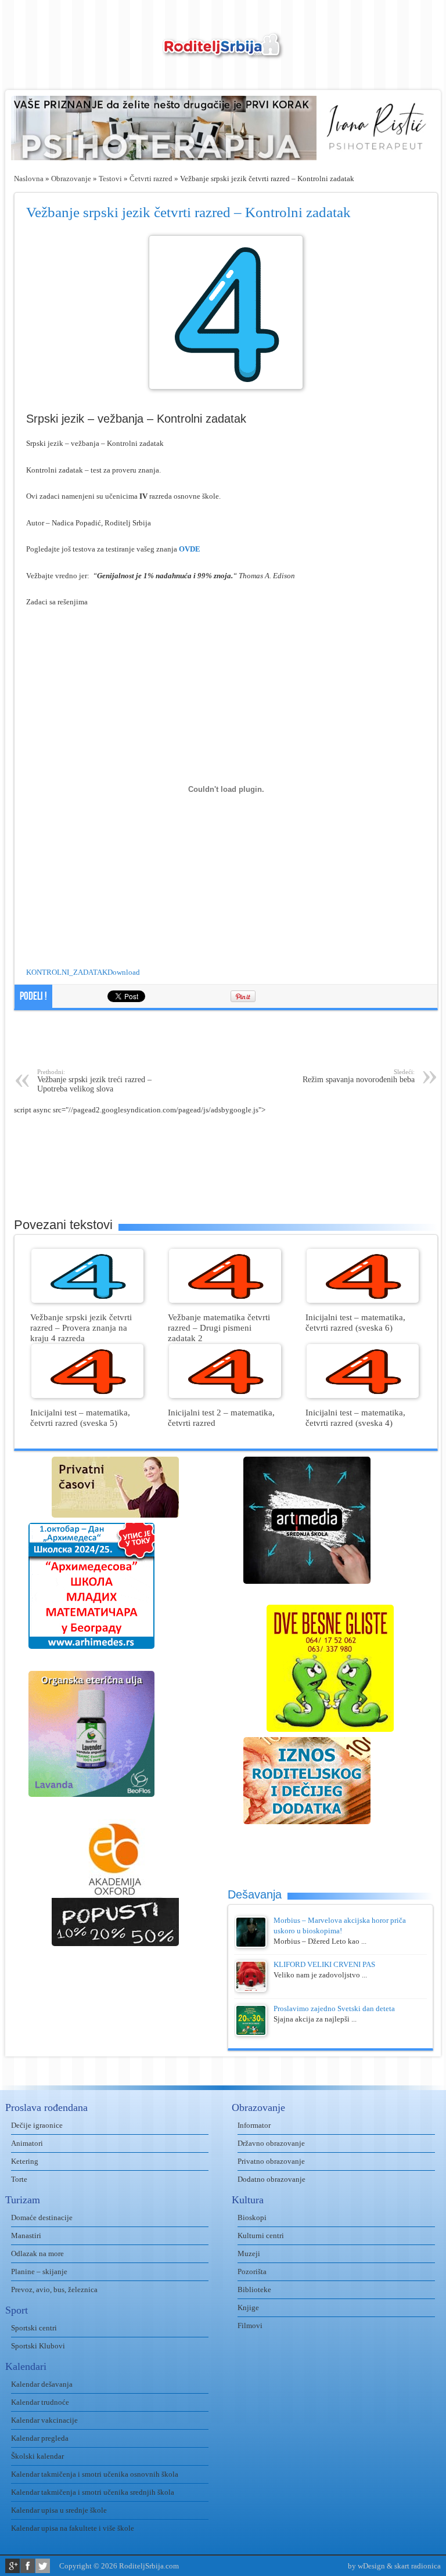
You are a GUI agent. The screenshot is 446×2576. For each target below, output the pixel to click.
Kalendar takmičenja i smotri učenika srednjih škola (93, 2492)
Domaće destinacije (42, 2217)
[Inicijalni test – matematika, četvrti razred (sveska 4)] (363, 1395)
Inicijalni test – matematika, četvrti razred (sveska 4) (355, 1417)
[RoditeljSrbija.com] (223, 53)
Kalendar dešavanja (42, 2384)
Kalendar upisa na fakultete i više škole (73, 2528)
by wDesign (366, 2566)
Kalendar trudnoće (40, 2402)
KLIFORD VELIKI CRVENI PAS (324, 1964)
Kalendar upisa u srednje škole (59, 2510)
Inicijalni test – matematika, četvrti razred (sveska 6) (355, 1322)
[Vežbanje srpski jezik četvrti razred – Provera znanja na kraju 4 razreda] (87, 1300)
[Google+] (12, 2566)
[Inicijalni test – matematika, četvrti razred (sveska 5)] (87, 1395)
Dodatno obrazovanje (271, 2179)
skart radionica (418, 2566)
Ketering (25, 2161)
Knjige (248, 2307)
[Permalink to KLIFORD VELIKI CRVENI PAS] (251, 1989)
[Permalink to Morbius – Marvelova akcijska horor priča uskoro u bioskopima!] (251, 1945)
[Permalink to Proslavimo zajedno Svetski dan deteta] (251, 2033)
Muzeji (249, 2253)
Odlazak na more (37, 2253)
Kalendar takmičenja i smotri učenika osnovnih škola (95, 2474)
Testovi (110, 179)
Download (124, 972)
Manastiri (26, 2235)
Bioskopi (252, 2217)
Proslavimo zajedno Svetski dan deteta (334, 2008)
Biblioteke (254, 2289)
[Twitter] (43, 2566)
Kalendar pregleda (40, 2438)
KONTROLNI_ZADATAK (67, 972)
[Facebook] (28, 2566)
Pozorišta (252, 2271)
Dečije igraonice (37, 2125)
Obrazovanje (71, 179)
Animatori (27, 2143)
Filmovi (250, 2325)
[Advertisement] (226, 1039)
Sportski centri (34, 2328)
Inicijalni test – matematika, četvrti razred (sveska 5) (80, 1417)
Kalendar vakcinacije (44, 2420)
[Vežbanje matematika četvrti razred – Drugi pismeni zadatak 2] (225, 1300)
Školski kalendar (37, 2456)
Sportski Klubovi (38, 2346)
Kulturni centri (261, 2235)
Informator (254, 2125)
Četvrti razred (151, 179)
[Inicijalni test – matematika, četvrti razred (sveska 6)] (363, 1300)
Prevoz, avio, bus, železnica (54, 2289)
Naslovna (29, 179)
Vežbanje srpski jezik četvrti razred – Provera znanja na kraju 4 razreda (81, 1327)
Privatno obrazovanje (271, 2161)
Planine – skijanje (39, 2271)
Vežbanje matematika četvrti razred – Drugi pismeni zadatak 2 (219, 1327)
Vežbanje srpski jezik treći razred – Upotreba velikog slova (94, 1081)
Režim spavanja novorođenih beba (359, 1076)
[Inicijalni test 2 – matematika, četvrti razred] (225, 1395)
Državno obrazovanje (271, 2143)
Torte (19, 2179)
